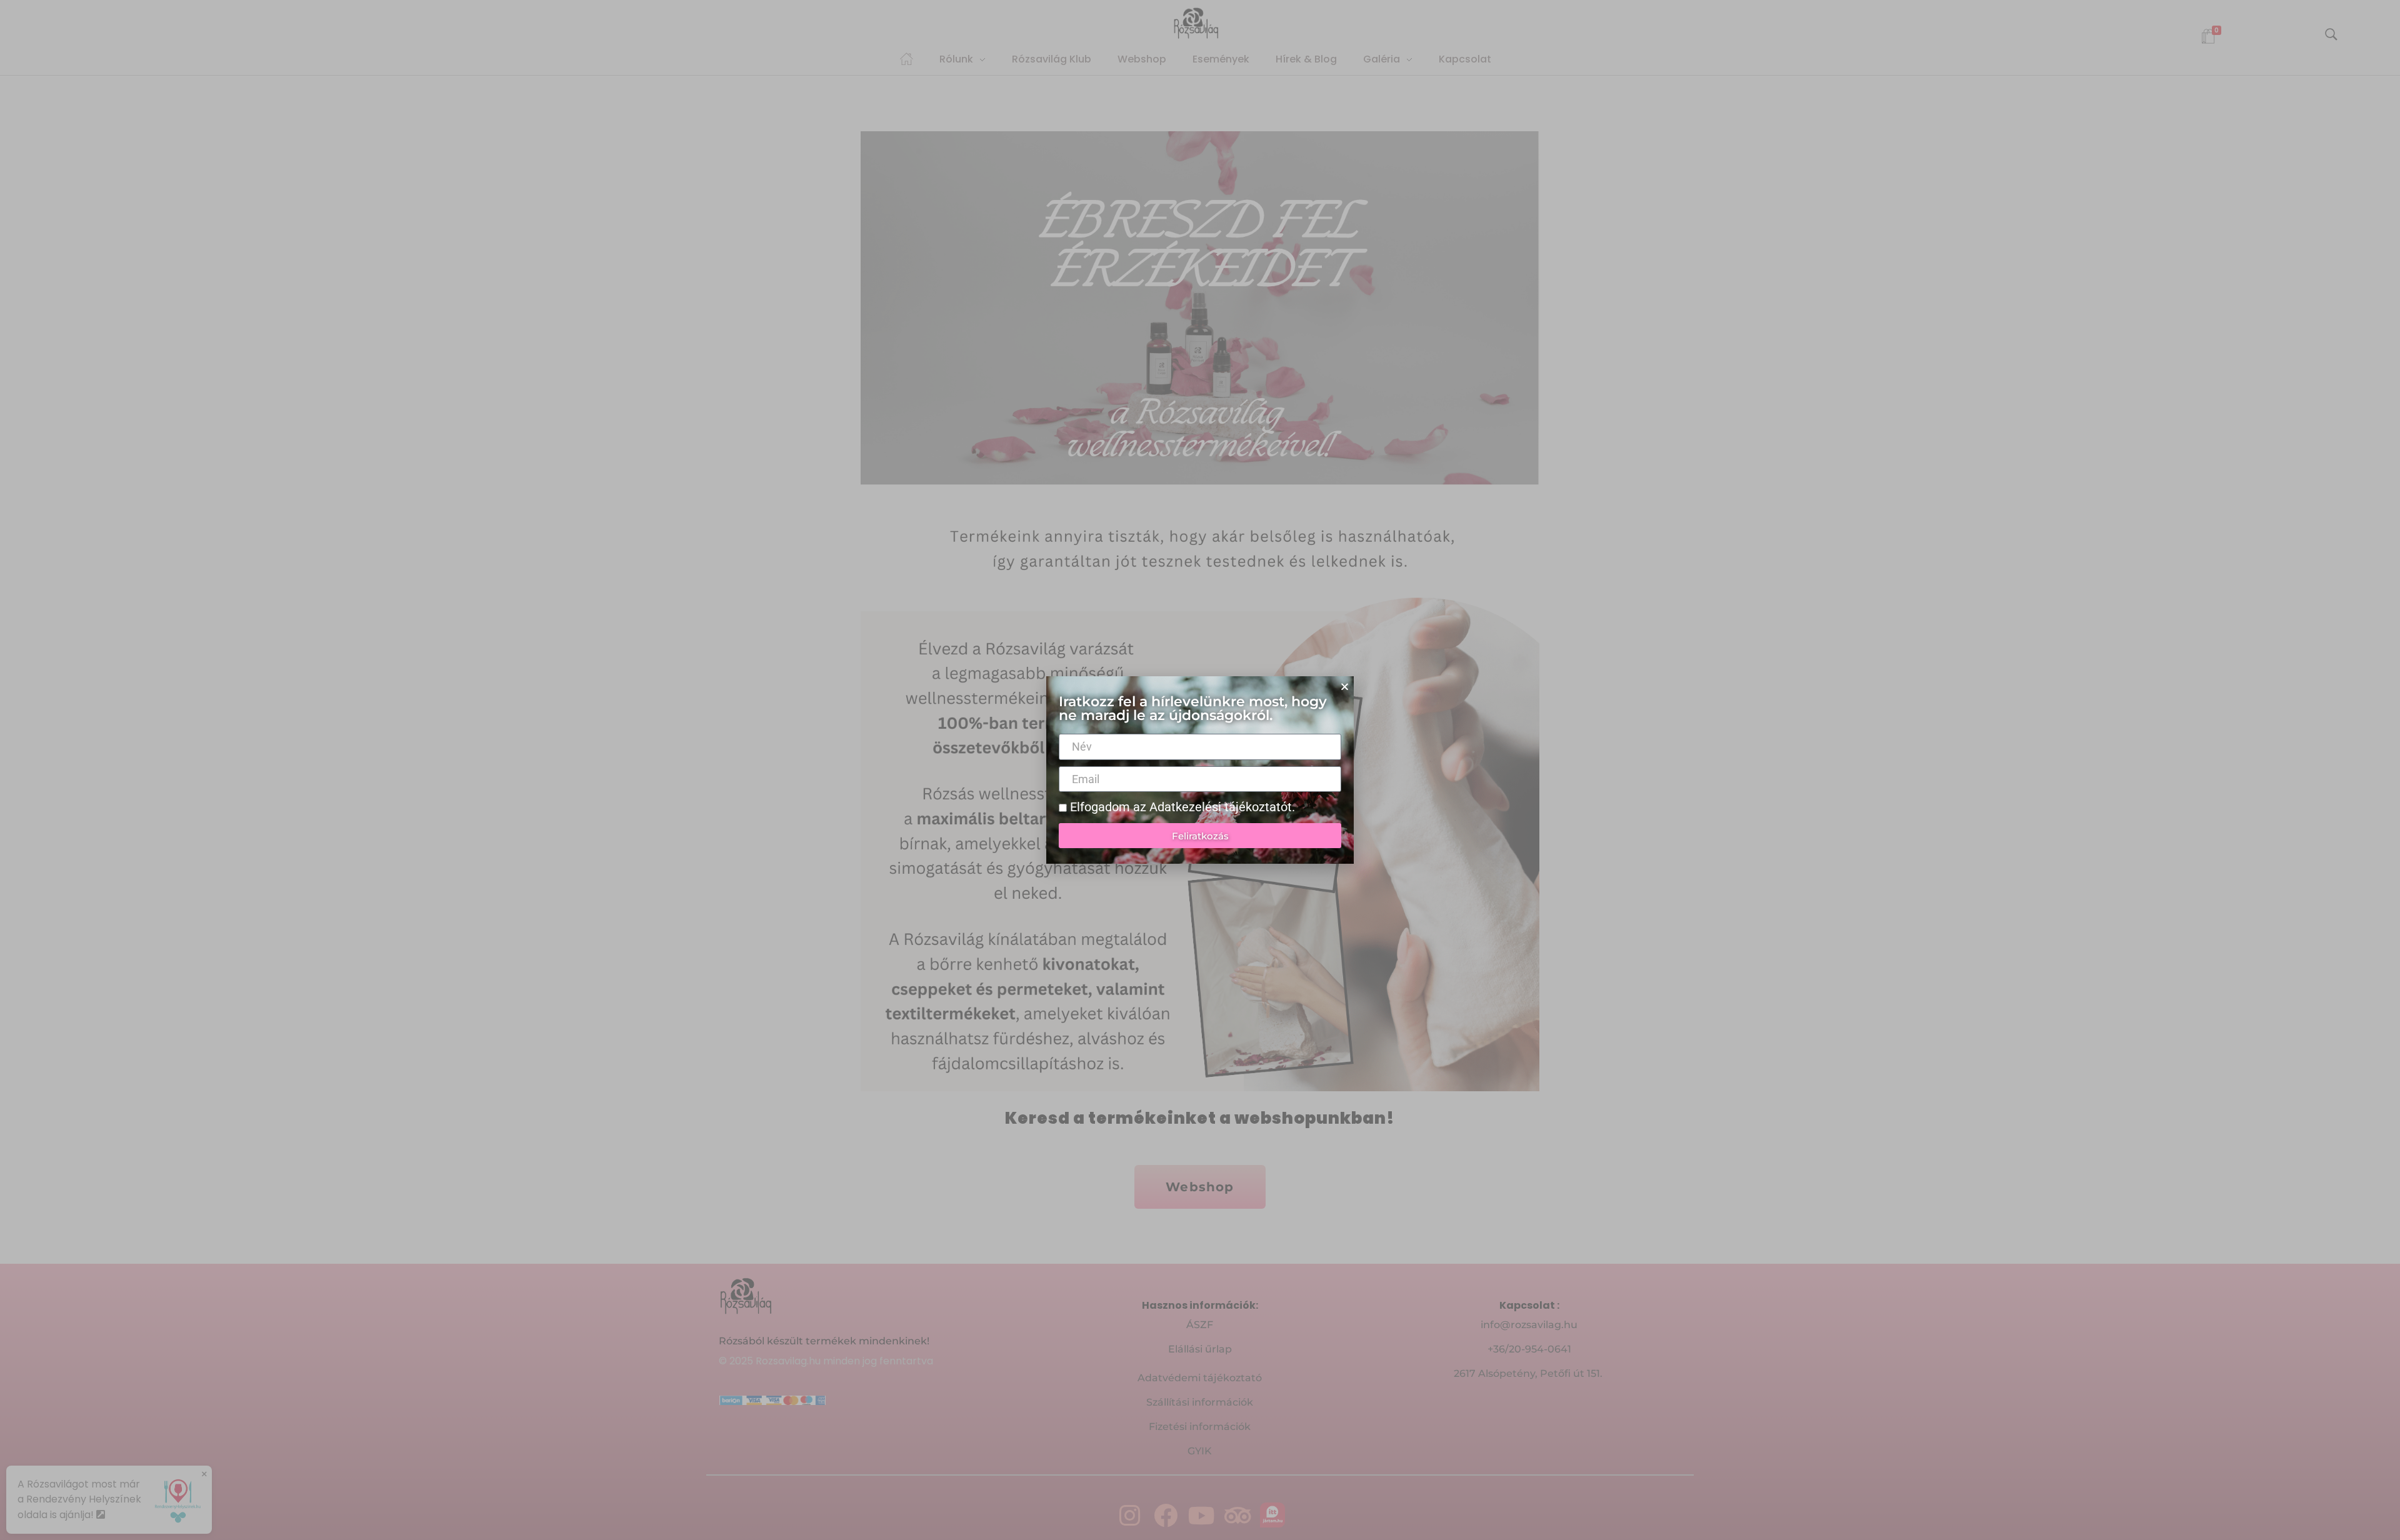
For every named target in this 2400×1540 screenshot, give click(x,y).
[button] (1345, 687)
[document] (1200, 770)
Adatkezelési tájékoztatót (1221, 807)
